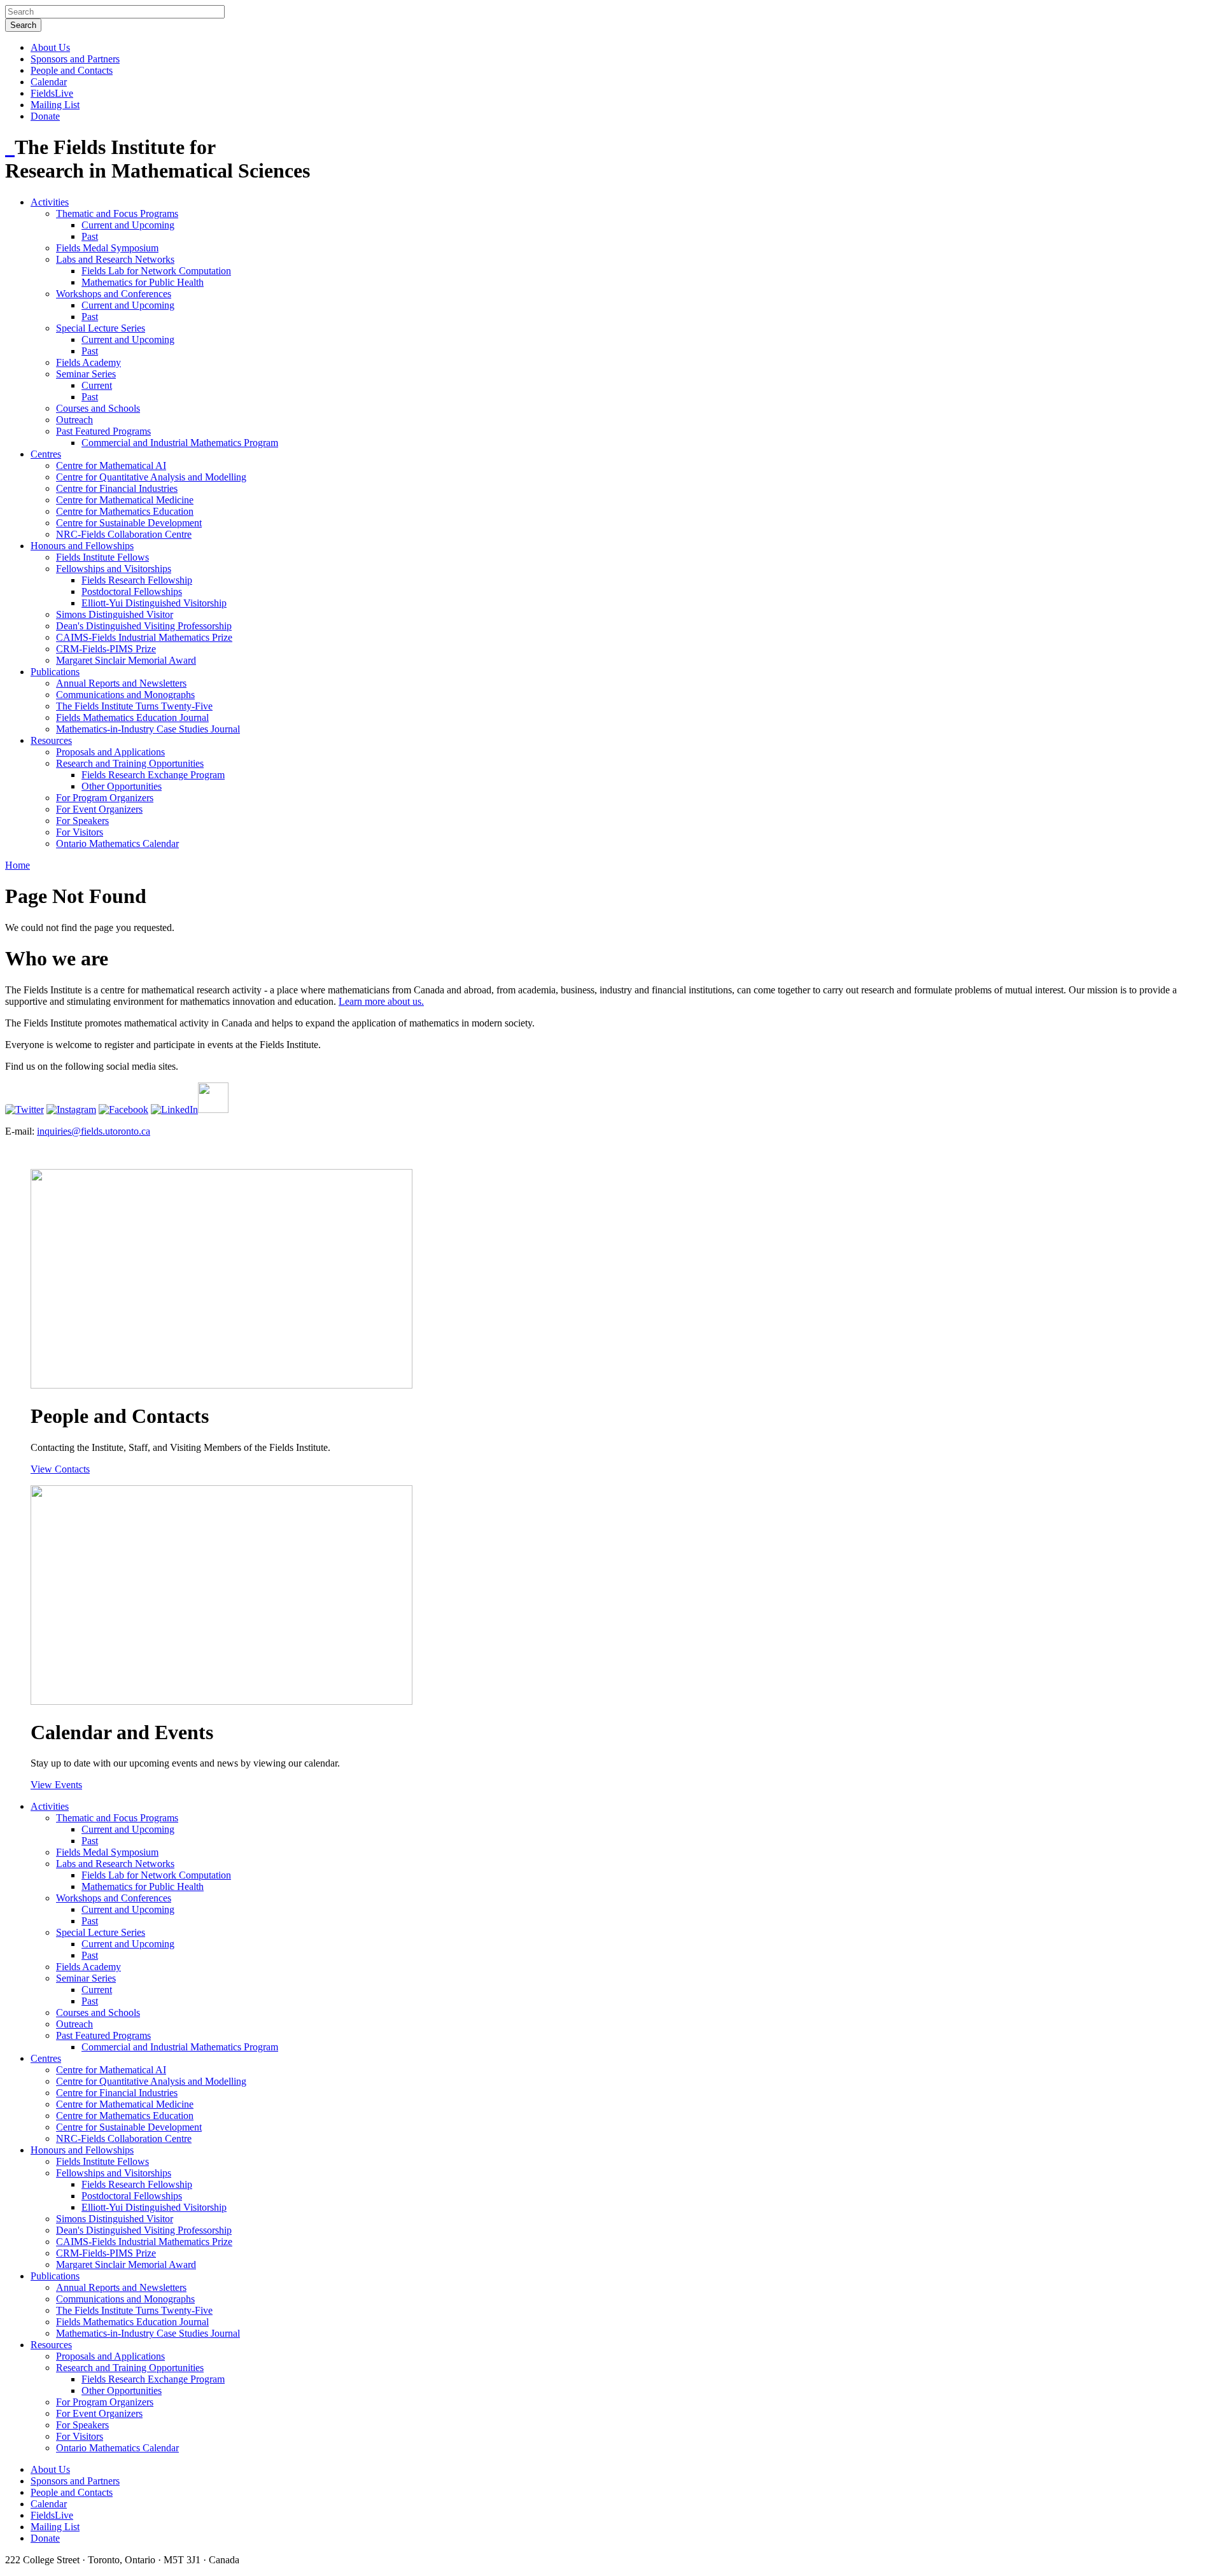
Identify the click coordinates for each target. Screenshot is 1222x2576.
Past (90, 236)
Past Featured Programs (103, 431)
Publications (55, 672)
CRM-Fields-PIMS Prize (106, 649)
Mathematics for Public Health (143, 282)
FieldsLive (52, 93)
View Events (56, 1785)
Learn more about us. (381, 1001)
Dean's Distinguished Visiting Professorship (144, 626)
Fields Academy (88, 362)
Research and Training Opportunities (130, 763)
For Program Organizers (105, 798)
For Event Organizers (99, 809)
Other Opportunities (122, 786)
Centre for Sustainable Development (129, 523)
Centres (46, 454)
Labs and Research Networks (115, 259)
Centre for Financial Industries (117, 488)
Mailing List (55, 105)
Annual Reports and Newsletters (121, 683)
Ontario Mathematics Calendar (117, 843)
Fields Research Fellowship (137, 580)
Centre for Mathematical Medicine (125, 500)
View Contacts (60, 1469)
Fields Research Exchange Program (153, 775)
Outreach (74, 420)
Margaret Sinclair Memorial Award (126, 660)
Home (18, 865)
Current (97, 385)
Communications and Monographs (125, 695)
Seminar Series (86, 374)
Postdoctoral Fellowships (132, 591)
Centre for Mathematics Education (125, 511)
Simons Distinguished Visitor (115, 614)
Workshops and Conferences (114, 294)
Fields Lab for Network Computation (156, 271)
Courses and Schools (98, 408)
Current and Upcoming (128, 225)
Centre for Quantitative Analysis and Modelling (151, 477)
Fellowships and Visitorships (114, 569)
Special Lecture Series (101, 328)
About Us (50, 47)
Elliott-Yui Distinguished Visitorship (154, 603)
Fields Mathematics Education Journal (132, 717)
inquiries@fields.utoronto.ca (94, 1131)
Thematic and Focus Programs (117, 213)
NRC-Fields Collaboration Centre (124, 534)
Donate (45, 116)
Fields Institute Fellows (102, 557)
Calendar (49, 82)
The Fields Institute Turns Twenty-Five (134, 706)
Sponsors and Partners (75, 59)
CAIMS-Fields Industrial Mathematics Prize (144, 637)
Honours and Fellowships (82, 546)
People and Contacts (72, 70)
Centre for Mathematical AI (111, 465)
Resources (51, 740)
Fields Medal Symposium (107, 248)
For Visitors (80, 832)
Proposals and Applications (110, 752)
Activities (50, 202)
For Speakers (82, 821)
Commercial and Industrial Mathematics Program (180, 443)
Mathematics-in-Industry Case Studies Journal (148, 729)
